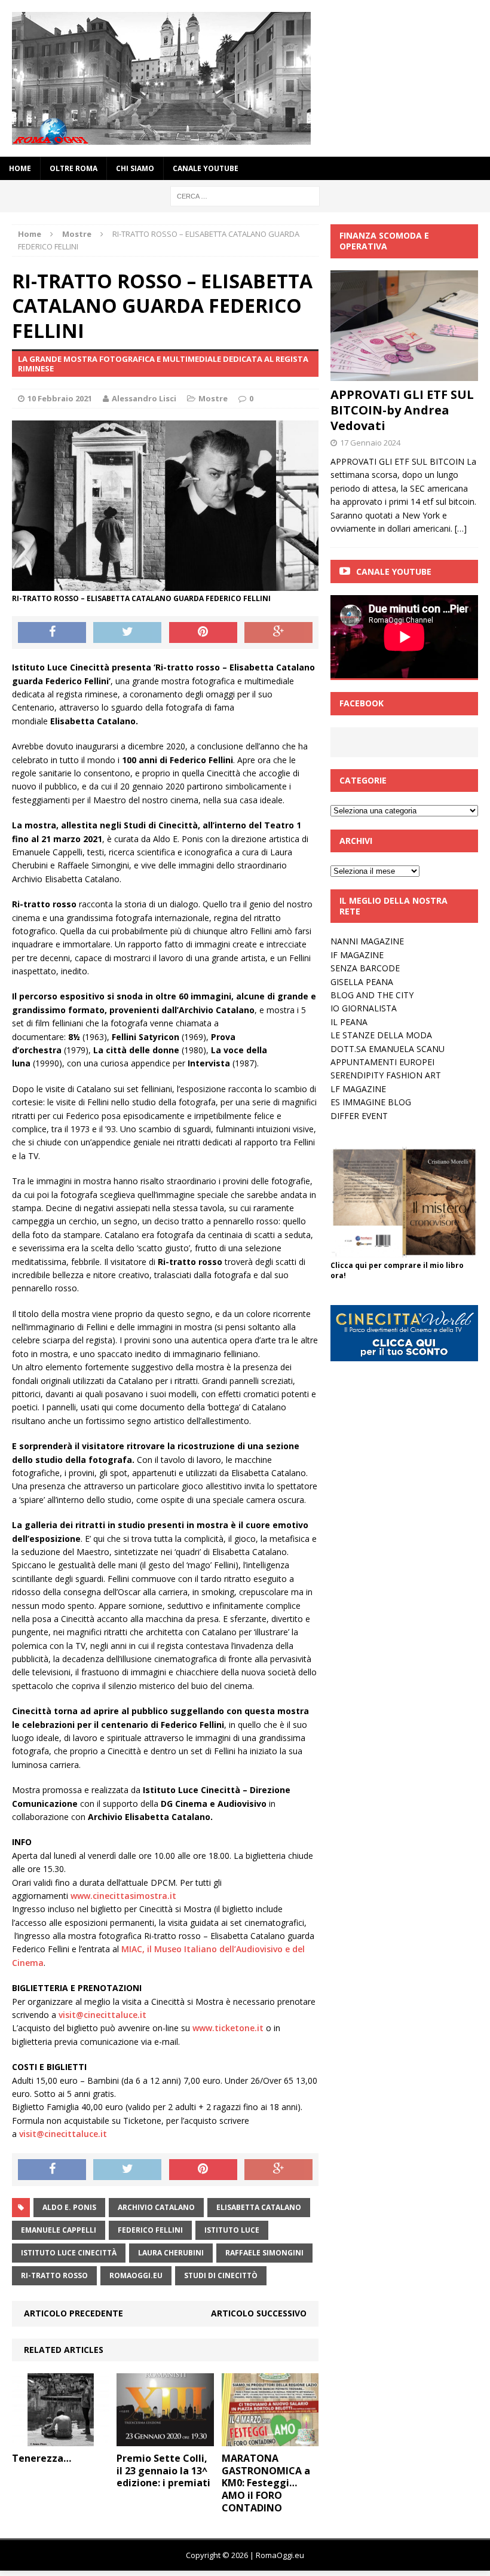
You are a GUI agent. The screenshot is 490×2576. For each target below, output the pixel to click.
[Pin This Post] (203, 633)
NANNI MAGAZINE (367, 941)
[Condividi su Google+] (278, 633)
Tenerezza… (42, 2458)
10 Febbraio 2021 (60, 398)
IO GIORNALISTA (364, 1008)
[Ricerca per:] (245, 195)
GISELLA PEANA (362, 982)
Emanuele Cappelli (59, 2230)
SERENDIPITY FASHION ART (386, 1075)
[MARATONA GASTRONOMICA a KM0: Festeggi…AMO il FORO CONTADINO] (270, 2439)
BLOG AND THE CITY (372, 995)
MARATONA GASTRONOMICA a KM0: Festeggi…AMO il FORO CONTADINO (266, 2483)
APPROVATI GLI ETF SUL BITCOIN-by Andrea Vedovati (402, 410)
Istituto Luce (232, 2230)
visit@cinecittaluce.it (102, 2015)
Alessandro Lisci (144, 398)
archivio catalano (156, 2207)
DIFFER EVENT (359, 1116)
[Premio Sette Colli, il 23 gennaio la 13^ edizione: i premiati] (165, 2439)
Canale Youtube (394, 571)
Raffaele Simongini (264, 2253)
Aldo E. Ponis (69, 2207)
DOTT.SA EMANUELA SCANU (388, 1049)
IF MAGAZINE (357, 955)
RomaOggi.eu (136, 2275)
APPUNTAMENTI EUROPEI (382, 1062)
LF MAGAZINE (358, 1089)
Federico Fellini (150, 2230)
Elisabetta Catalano (259, 2207)
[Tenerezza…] (61, 2439)
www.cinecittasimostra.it (123, 1896)
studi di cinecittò (221, 2275)
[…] (461, 528)
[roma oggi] (245, 78)
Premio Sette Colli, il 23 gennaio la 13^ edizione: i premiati (163, 2471)
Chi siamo (135, 168)
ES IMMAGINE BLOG (371, 1102)
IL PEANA (349, 1022)
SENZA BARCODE (365, 968)
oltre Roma (73, 168)
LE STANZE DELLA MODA (381, 1035)
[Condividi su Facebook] (52, 633)
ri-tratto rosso (54, 2275)
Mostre (213, 398)
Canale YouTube (206, 168)
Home (20, 168)
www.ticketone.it (228, 2028)
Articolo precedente (73, 2313)
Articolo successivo (259, 2313)
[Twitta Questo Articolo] (127, 633)
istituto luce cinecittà (69, 2253)
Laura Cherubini (171, 2253)
